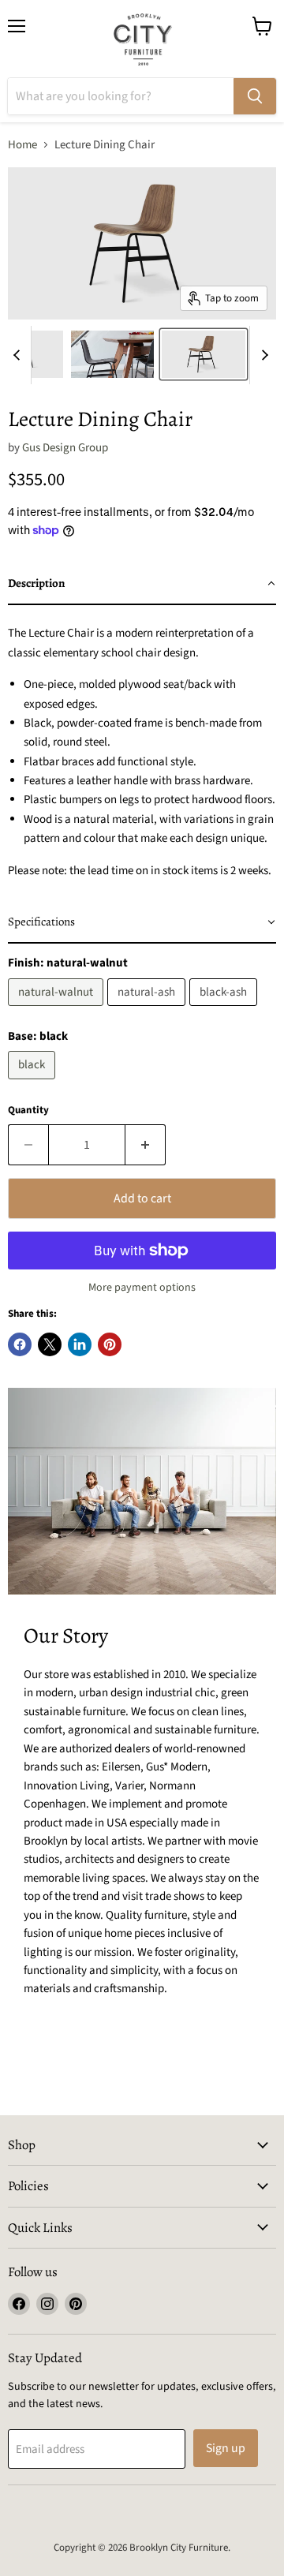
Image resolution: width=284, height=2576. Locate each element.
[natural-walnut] (58, 1010)
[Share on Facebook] (20, 1344)
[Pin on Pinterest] (110, 1344)
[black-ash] (225, 1010)
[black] (34, 1084)
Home (22, 145)
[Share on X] (50, 1344)
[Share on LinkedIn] (80, 1344)
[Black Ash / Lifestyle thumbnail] (113, 354)
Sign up (226, 2448)
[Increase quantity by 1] (146, 1145)
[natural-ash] (148, 1010)
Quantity (28, 1110)
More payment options (142, 1288)
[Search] (255, 96)
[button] (142, 584)
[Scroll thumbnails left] (19, 355)
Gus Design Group (65, 448)
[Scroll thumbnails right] (262, 355)
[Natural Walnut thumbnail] (204, 354)
